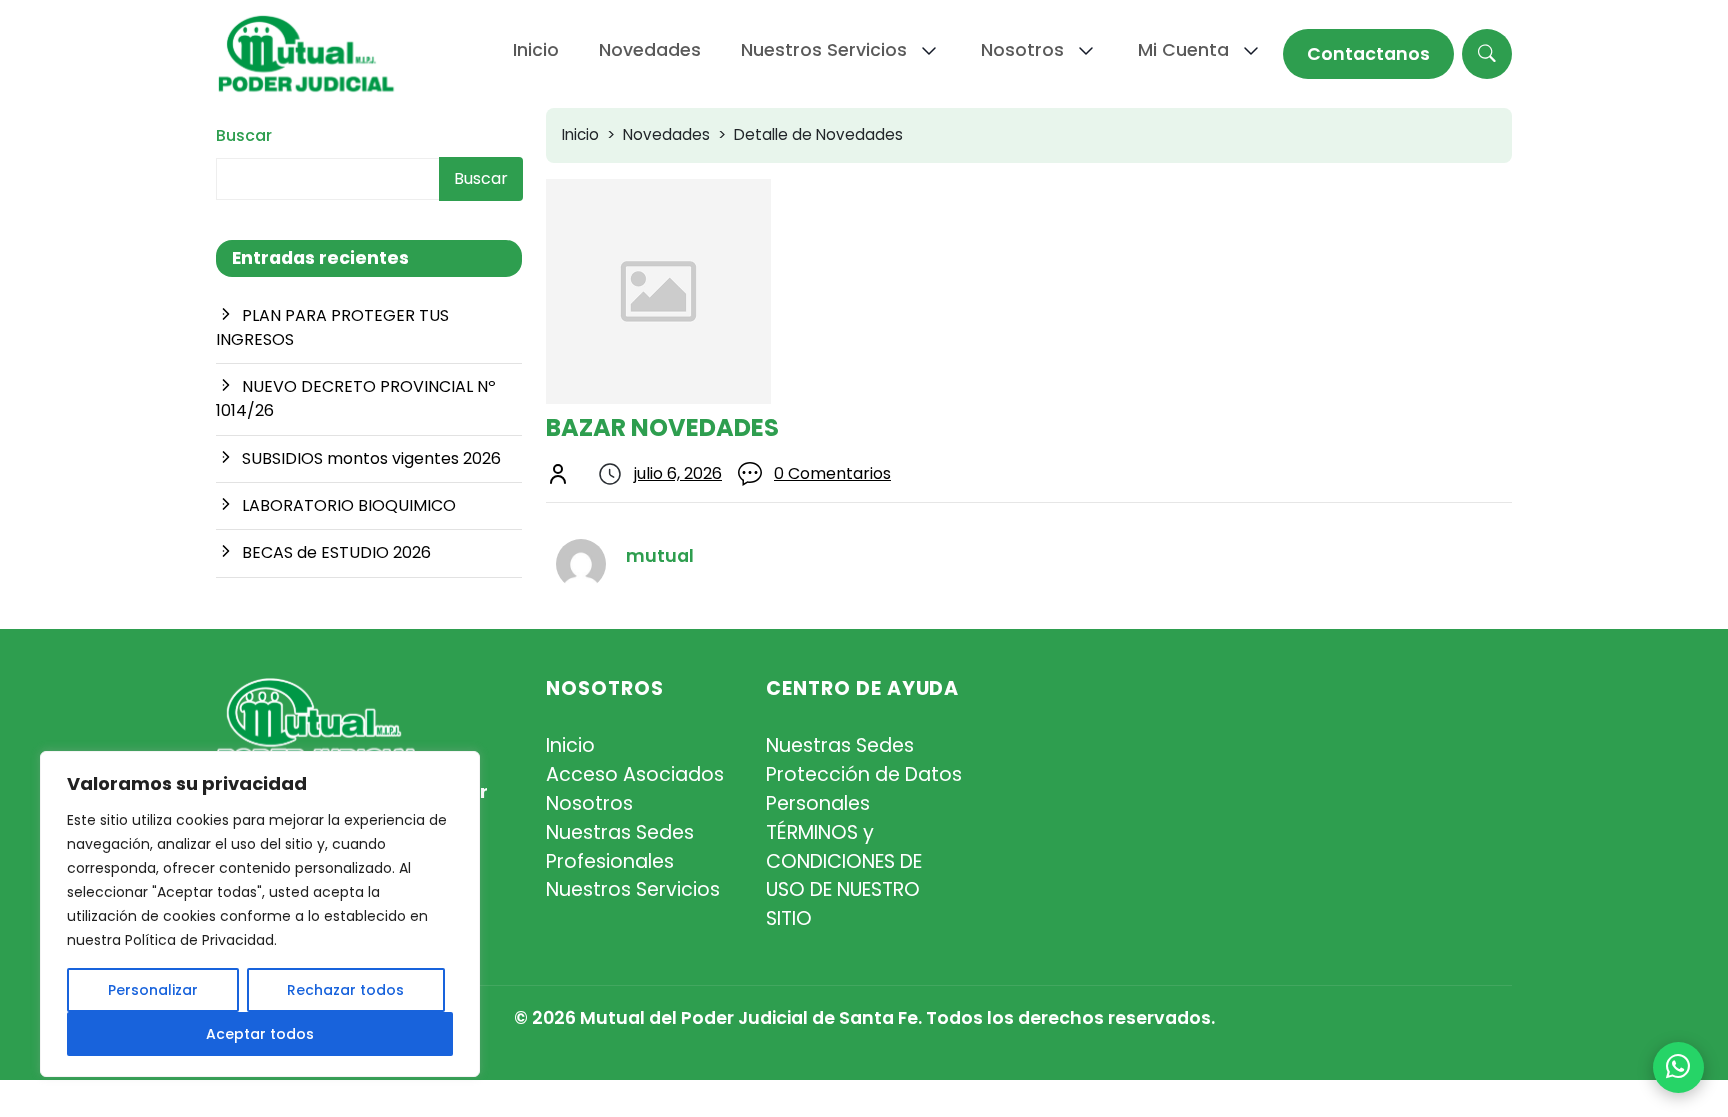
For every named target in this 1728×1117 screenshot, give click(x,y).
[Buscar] (1487, 54)
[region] (260, 914)
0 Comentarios (832, 473)
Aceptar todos (260, 1034)
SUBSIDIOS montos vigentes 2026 (371, 458)
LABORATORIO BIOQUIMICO (349, 505)
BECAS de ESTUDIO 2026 (336, 552)
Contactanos (1368, 54)
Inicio (580, 134)
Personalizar (153, 990)
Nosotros (589, 803)
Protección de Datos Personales (864, 789)
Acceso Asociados (635, 774)
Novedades (666, 134)
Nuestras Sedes (620, 832)
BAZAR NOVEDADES (662, 427)
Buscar (244, 135)
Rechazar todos (345, 990)
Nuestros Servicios (633, 889)
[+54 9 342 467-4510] (1678, 1067)
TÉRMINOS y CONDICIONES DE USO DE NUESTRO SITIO (844, 875)
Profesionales (610, 861)
